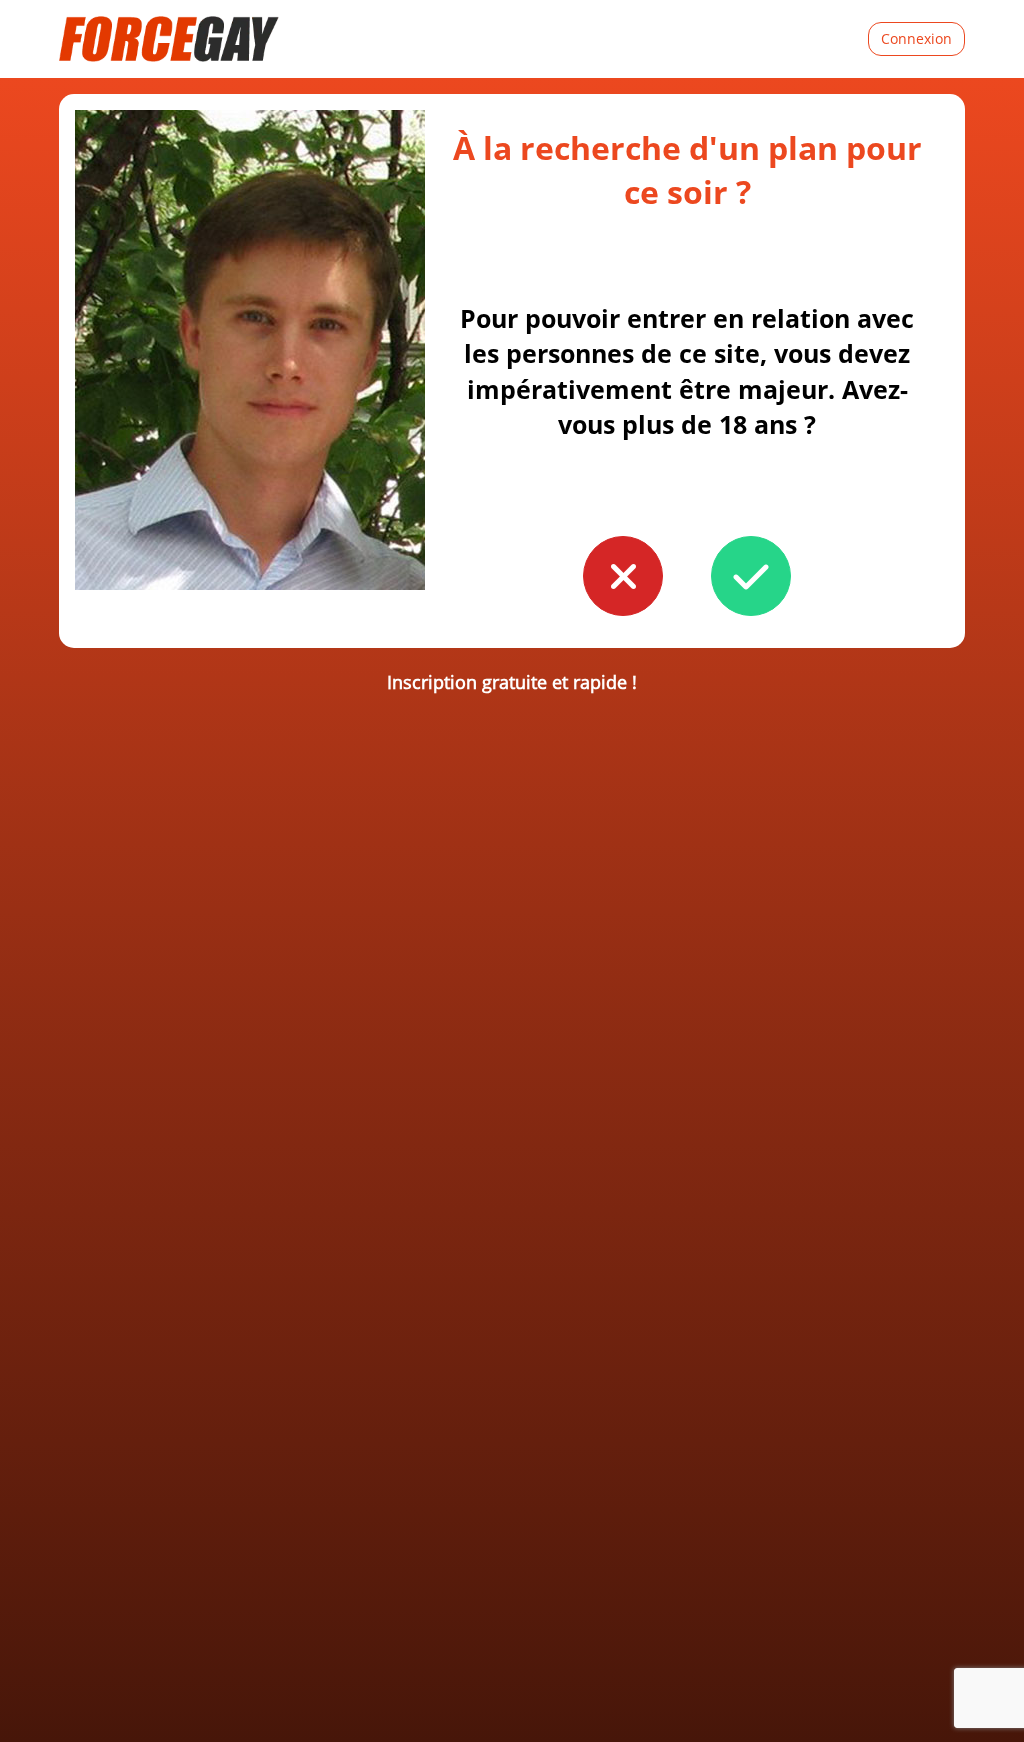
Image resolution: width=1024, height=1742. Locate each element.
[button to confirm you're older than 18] (751, 576)
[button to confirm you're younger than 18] (623, 576)
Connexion (916, 38)
